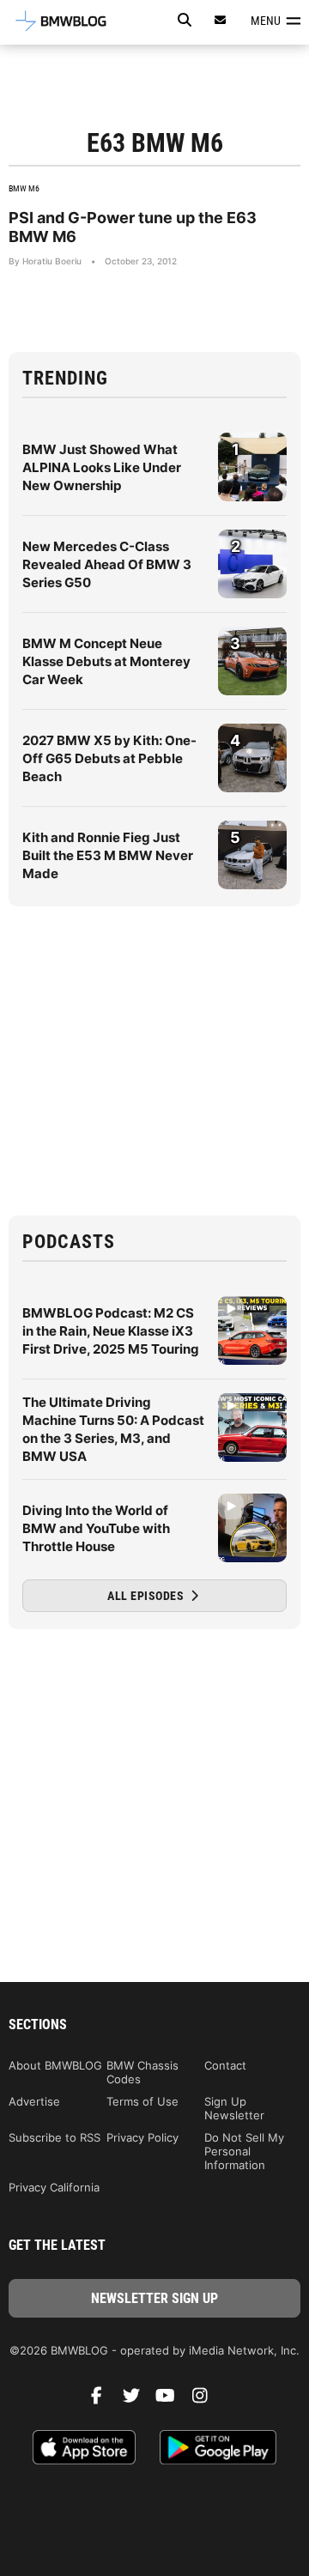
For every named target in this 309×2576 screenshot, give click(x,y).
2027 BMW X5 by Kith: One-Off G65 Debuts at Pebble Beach (109, 758)
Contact (225, 2065)
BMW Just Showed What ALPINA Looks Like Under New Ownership (102, 467)
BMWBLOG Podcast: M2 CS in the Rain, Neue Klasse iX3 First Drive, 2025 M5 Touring (111, 1331)
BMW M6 (24, 188)
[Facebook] (103, 2400)
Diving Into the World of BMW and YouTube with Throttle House (96, 1528)
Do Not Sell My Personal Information (244, 2151)
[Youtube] (172, 2400)
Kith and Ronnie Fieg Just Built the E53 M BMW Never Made (108, 855)
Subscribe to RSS (55, 2137)
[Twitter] (137, 2400)
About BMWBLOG (55, 2065)
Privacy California (54, 2187)
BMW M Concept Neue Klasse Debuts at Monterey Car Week (106, 661)
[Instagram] (206, 2400)
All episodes (147, 1596)
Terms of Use (142, 2101)
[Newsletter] (221, 20)
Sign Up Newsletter (234, 2108)
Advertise (34, 2101)
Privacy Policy (142, 2137)
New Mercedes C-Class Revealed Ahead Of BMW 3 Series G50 (107, 564)
